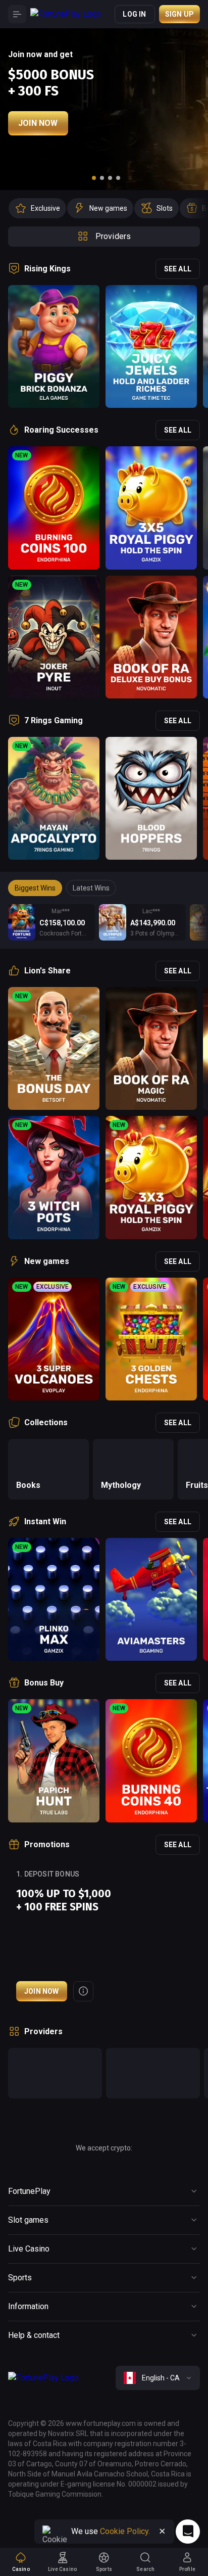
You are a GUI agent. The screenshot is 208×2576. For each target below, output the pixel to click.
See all (178, 269)
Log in (134, 14)
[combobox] (158, 2378)
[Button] (17, 14)
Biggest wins (35, 888)
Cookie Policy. (125, 2531)
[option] (37, 208)
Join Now (38, 123)
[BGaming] (153, 2073)
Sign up (179, 14)
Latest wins (91, 888)
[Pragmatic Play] (55, 2073)
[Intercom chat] (188, 2532)
